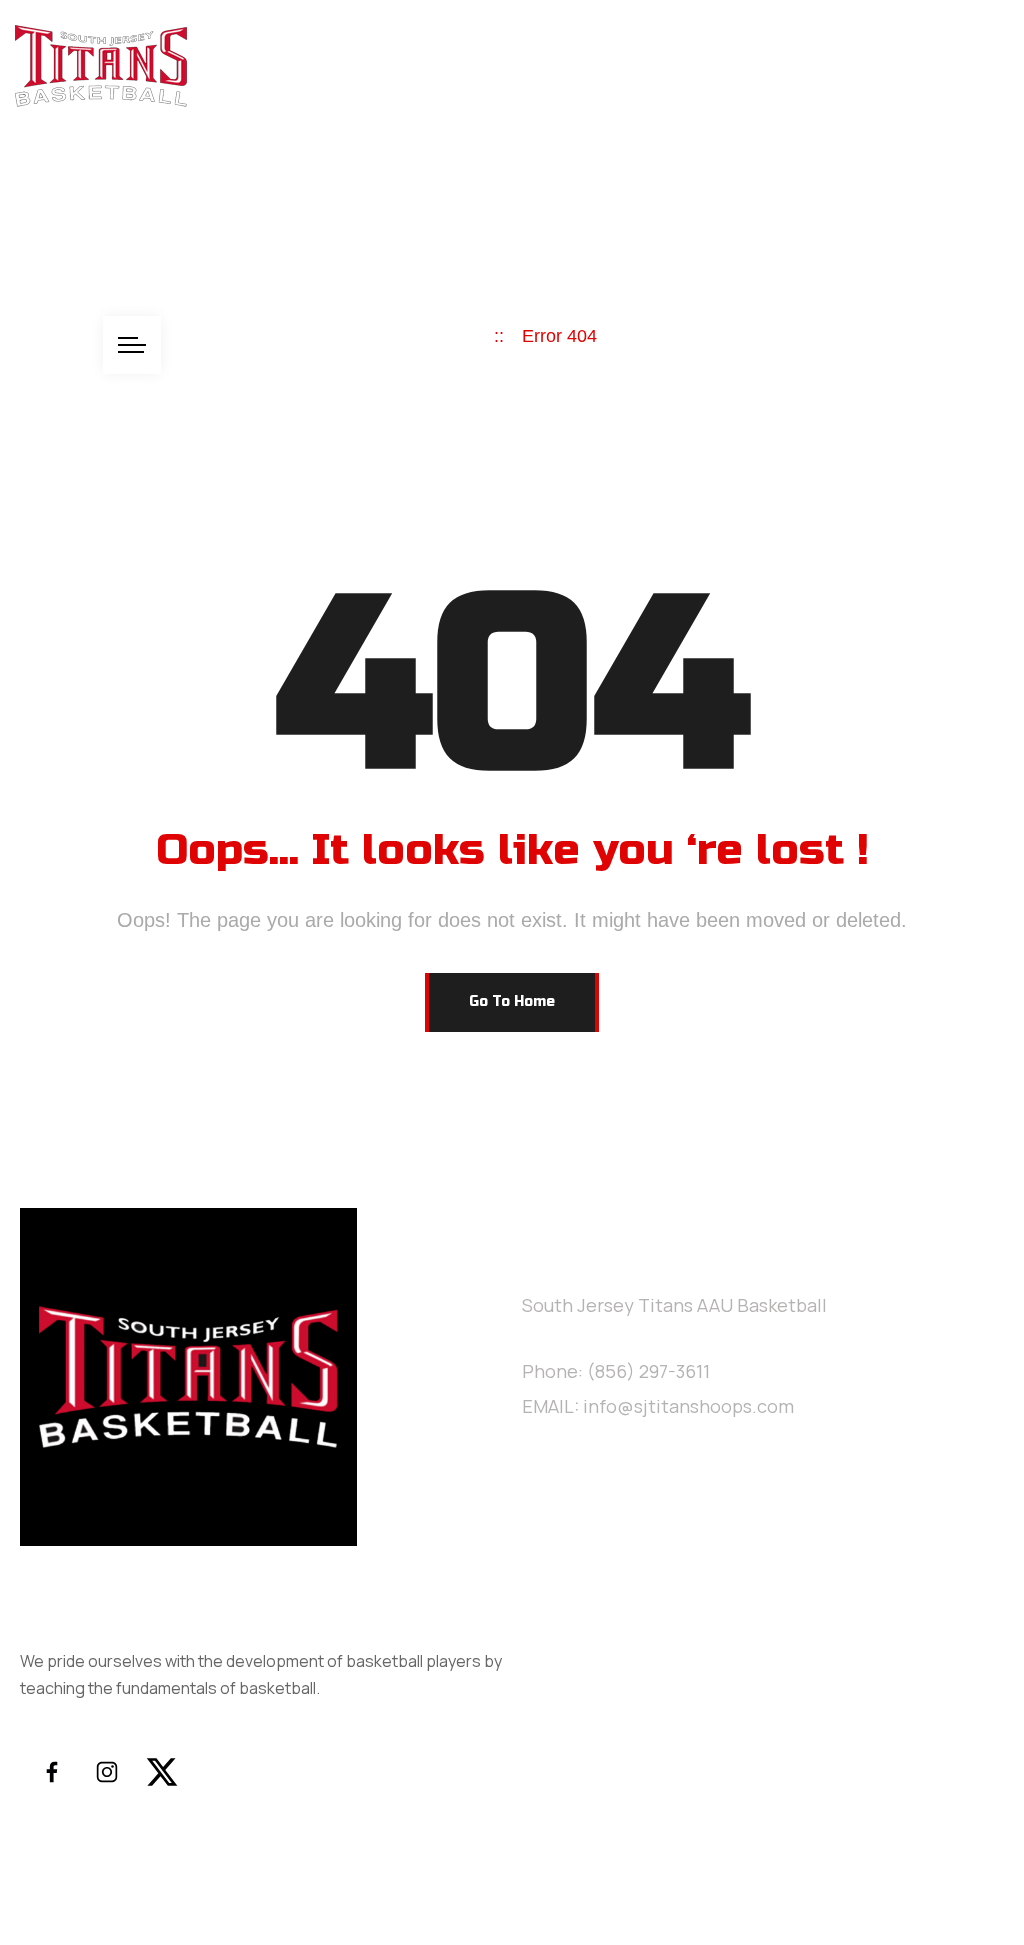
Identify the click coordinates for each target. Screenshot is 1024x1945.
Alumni (615, 178)
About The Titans (181, 178)
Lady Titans (351, 178)
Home (41, 178)
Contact (52, 270)
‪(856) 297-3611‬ (648, 1371)
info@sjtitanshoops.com (688, 1406)
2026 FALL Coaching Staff (804, 178)
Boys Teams (494, 178)
